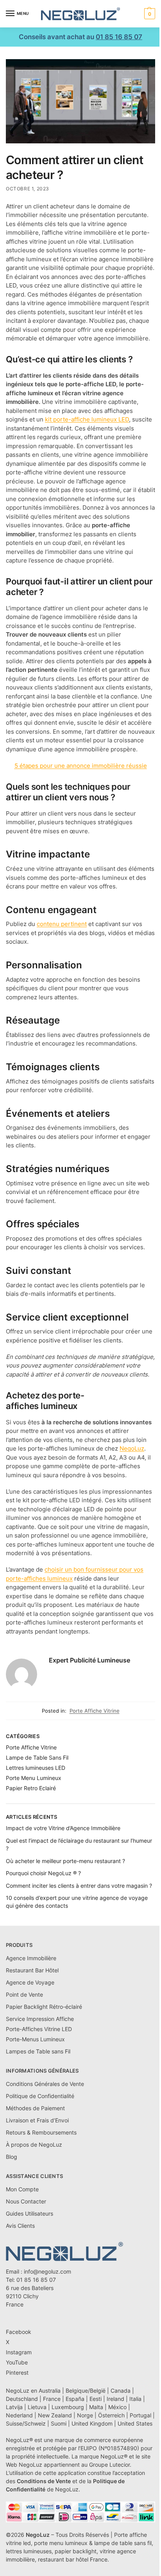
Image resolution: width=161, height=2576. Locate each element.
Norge (85, 2415)
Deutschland (22, 2399)
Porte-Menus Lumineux (35, 2039)
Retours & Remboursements (41, 2132)
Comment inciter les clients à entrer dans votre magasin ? (79, 1886)
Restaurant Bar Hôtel (32, 1970)
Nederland (19, 2415)
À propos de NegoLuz (34, 2145)
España (75, 2399)
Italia (135, 2399)
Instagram (19, 2352)
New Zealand (55, 2415)
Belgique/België (86, 2391)
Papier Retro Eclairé (31, 1788)
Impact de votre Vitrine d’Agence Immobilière (63, 1828)
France (52, 2399)
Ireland (115, 2399)
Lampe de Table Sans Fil (37, 1757)
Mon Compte (22, 2189)
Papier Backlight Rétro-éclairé (44, 2007)
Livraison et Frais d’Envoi (37, 2120)
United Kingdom (92, 2423)
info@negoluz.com (47, 2271)
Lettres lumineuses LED (36, 1768)
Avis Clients (20, 2226)
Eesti (96, 2399)
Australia (50, 2391)
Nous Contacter (26, 2201)
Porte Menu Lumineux (34, 1778)
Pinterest (17, 2372)
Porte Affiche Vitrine (95, 1711)
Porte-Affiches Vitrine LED (39, 2029)
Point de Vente (24, 1994)
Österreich (111, 2415)
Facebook (19, 2332)
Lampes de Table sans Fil (38, 2051)
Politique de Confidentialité (40, 2096)
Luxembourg (68, 2407)
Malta (96, 2407)
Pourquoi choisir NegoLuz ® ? (43, 1873)
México (117, 2407)
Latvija (14, 2407)
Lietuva (37, 2407)
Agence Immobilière (31, 1958)
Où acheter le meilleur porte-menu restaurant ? (65, 1861)
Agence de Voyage (30, 1982)
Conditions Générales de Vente (45, 2084)
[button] (149, 14)
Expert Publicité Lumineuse (89, 1660)
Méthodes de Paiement (35, 2108)
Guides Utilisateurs (30, 2213)
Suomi (59, 2423)
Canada (121, 2391)
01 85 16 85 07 (119, 37)
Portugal (140, 2415)
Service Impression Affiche (40, 2019)
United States (135, 2423)
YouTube (17, 2362)
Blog (12, 2157)
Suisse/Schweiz (26, 2423)
